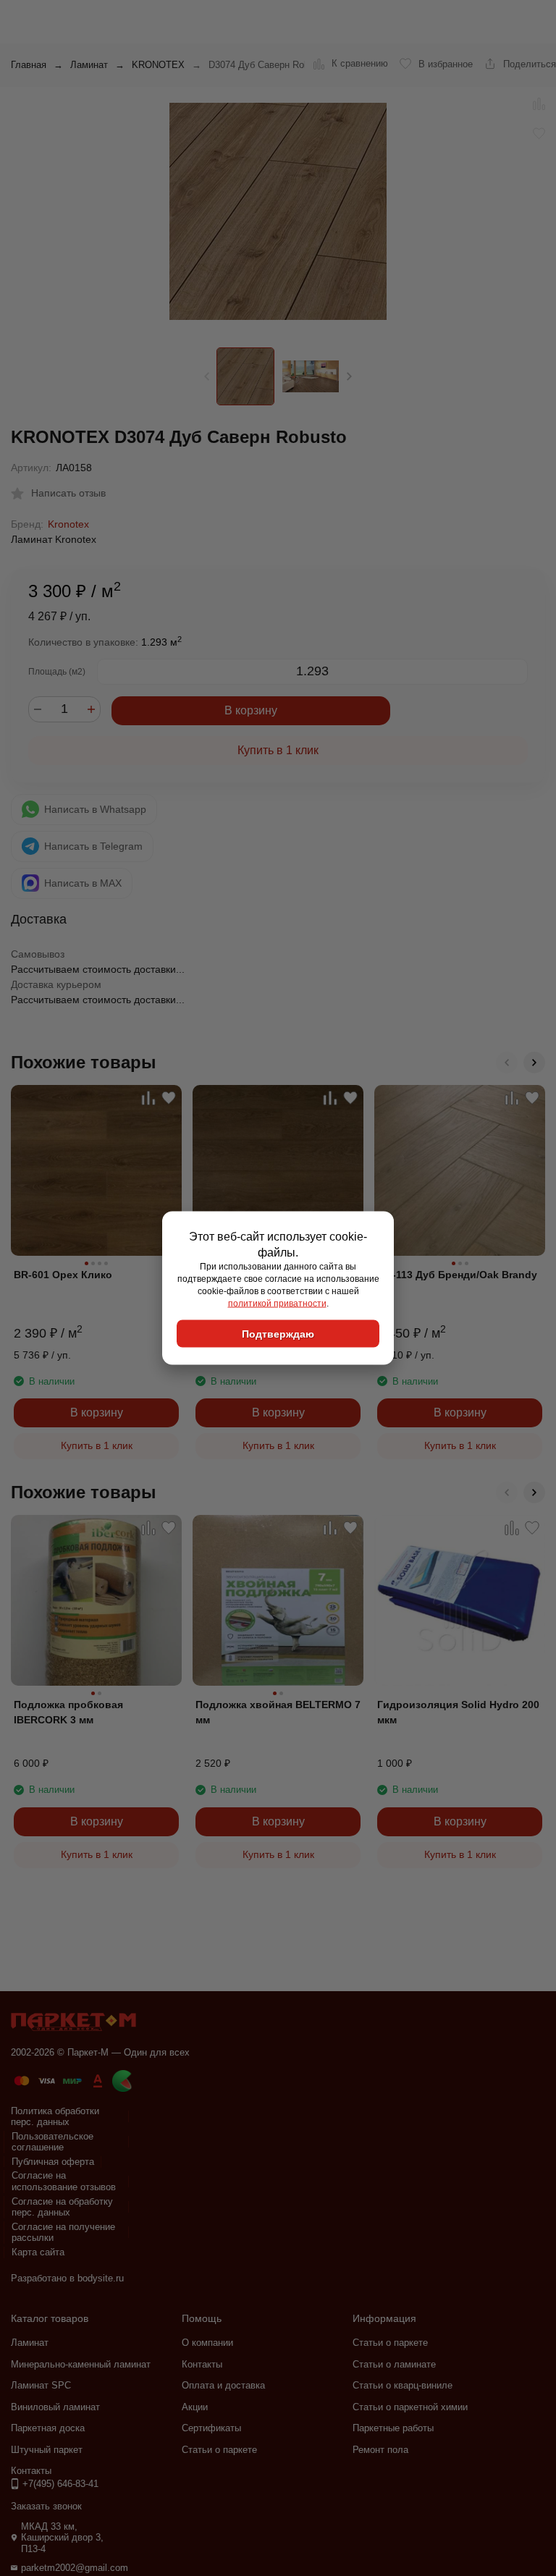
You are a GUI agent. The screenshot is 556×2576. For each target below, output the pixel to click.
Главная (29, 65)
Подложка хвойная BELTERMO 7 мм (278, 1712)
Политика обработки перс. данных (55, 2117)
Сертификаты (211, 2428)
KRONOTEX (158, 65)
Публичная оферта (53, 2162)
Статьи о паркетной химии (410, 2407)
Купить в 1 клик (278, 750)
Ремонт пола (380, 2450)
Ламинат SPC (41, 2385)
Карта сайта (38, 2252)
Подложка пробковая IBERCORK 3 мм (68, 1712)
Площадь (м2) (57, 672)
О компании (207, 2343)
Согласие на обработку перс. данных (62, 2207)
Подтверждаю (278, 1334)
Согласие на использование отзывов (64, 2181)
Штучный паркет (47, 2450)
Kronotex (68, 524)
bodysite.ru (101, 2278)
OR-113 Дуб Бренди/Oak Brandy (457, 1275)
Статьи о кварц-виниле (403, 2385)
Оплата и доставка (223, 2385)
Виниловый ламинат (55, 2407)
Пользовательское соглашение (52, 2142)
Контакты (202, 2364)
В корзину (251, 710)
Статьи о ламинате (394, 2364)
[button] (349, 376)
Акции (195, 2407)
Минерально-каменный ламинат (81, 2364)
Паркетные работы (393, 2428)
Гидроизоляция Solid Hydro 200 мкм (458, 1712)
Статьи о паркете (219, 2450)
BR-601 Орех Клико (63, 1275)
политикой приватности (277, 1303)
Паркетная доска (48, 2428)
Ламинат (89, 65)
